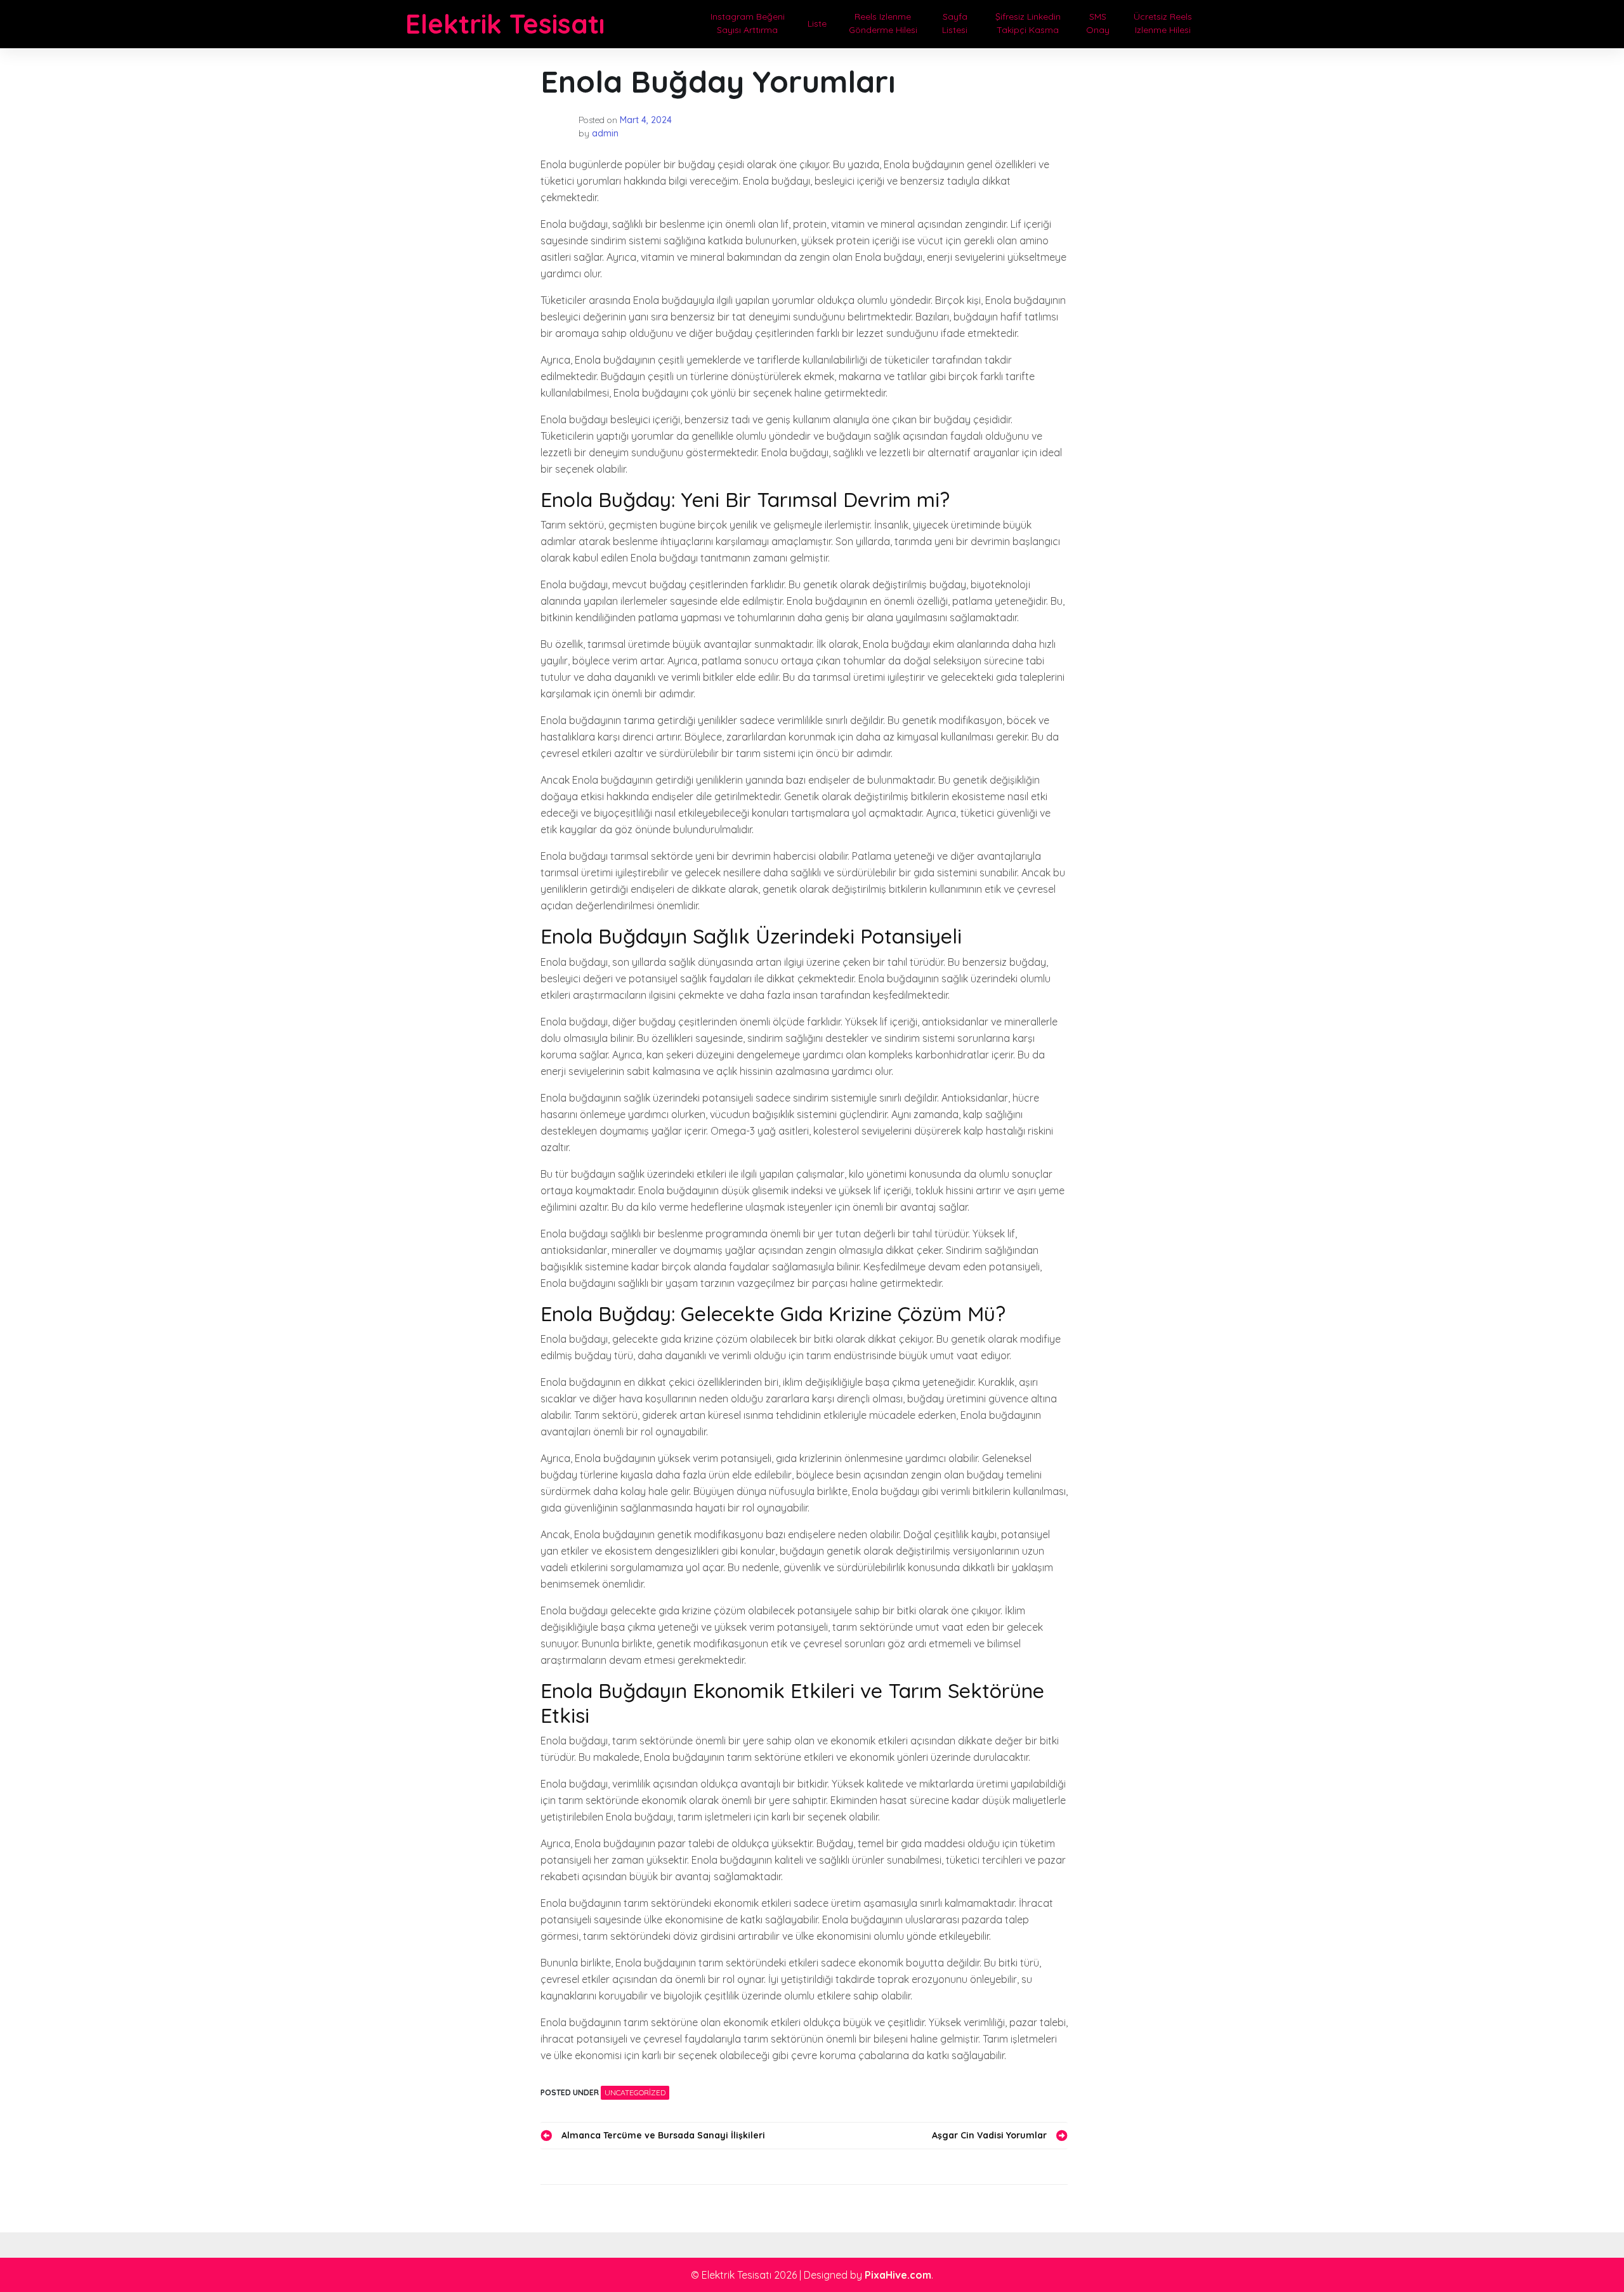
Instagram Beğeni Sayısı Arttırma (748, 23)
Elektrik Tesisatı (505, 24)
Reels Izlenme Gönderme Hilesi (883, 23)
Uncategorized (635, 2092)
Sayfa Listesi (955, 23)
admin (605, 133)
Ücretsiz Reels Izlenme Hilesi (1163, 23)
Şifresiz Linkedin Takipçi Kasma (1028, 23)
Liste (817, 23)
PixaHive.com (898, 2275)
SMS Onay (1098, 23)
